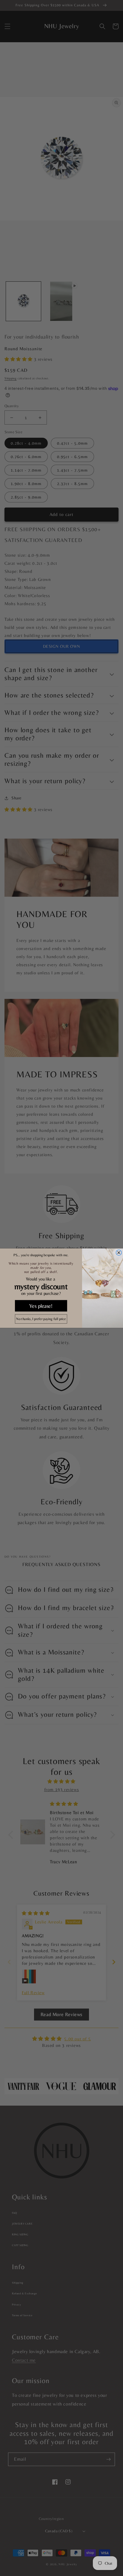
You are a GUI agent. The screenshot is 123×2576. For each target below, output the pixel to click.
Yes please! (41, 1306)
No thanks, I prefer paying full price (41, 1319)
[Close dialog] (119, 1252)
